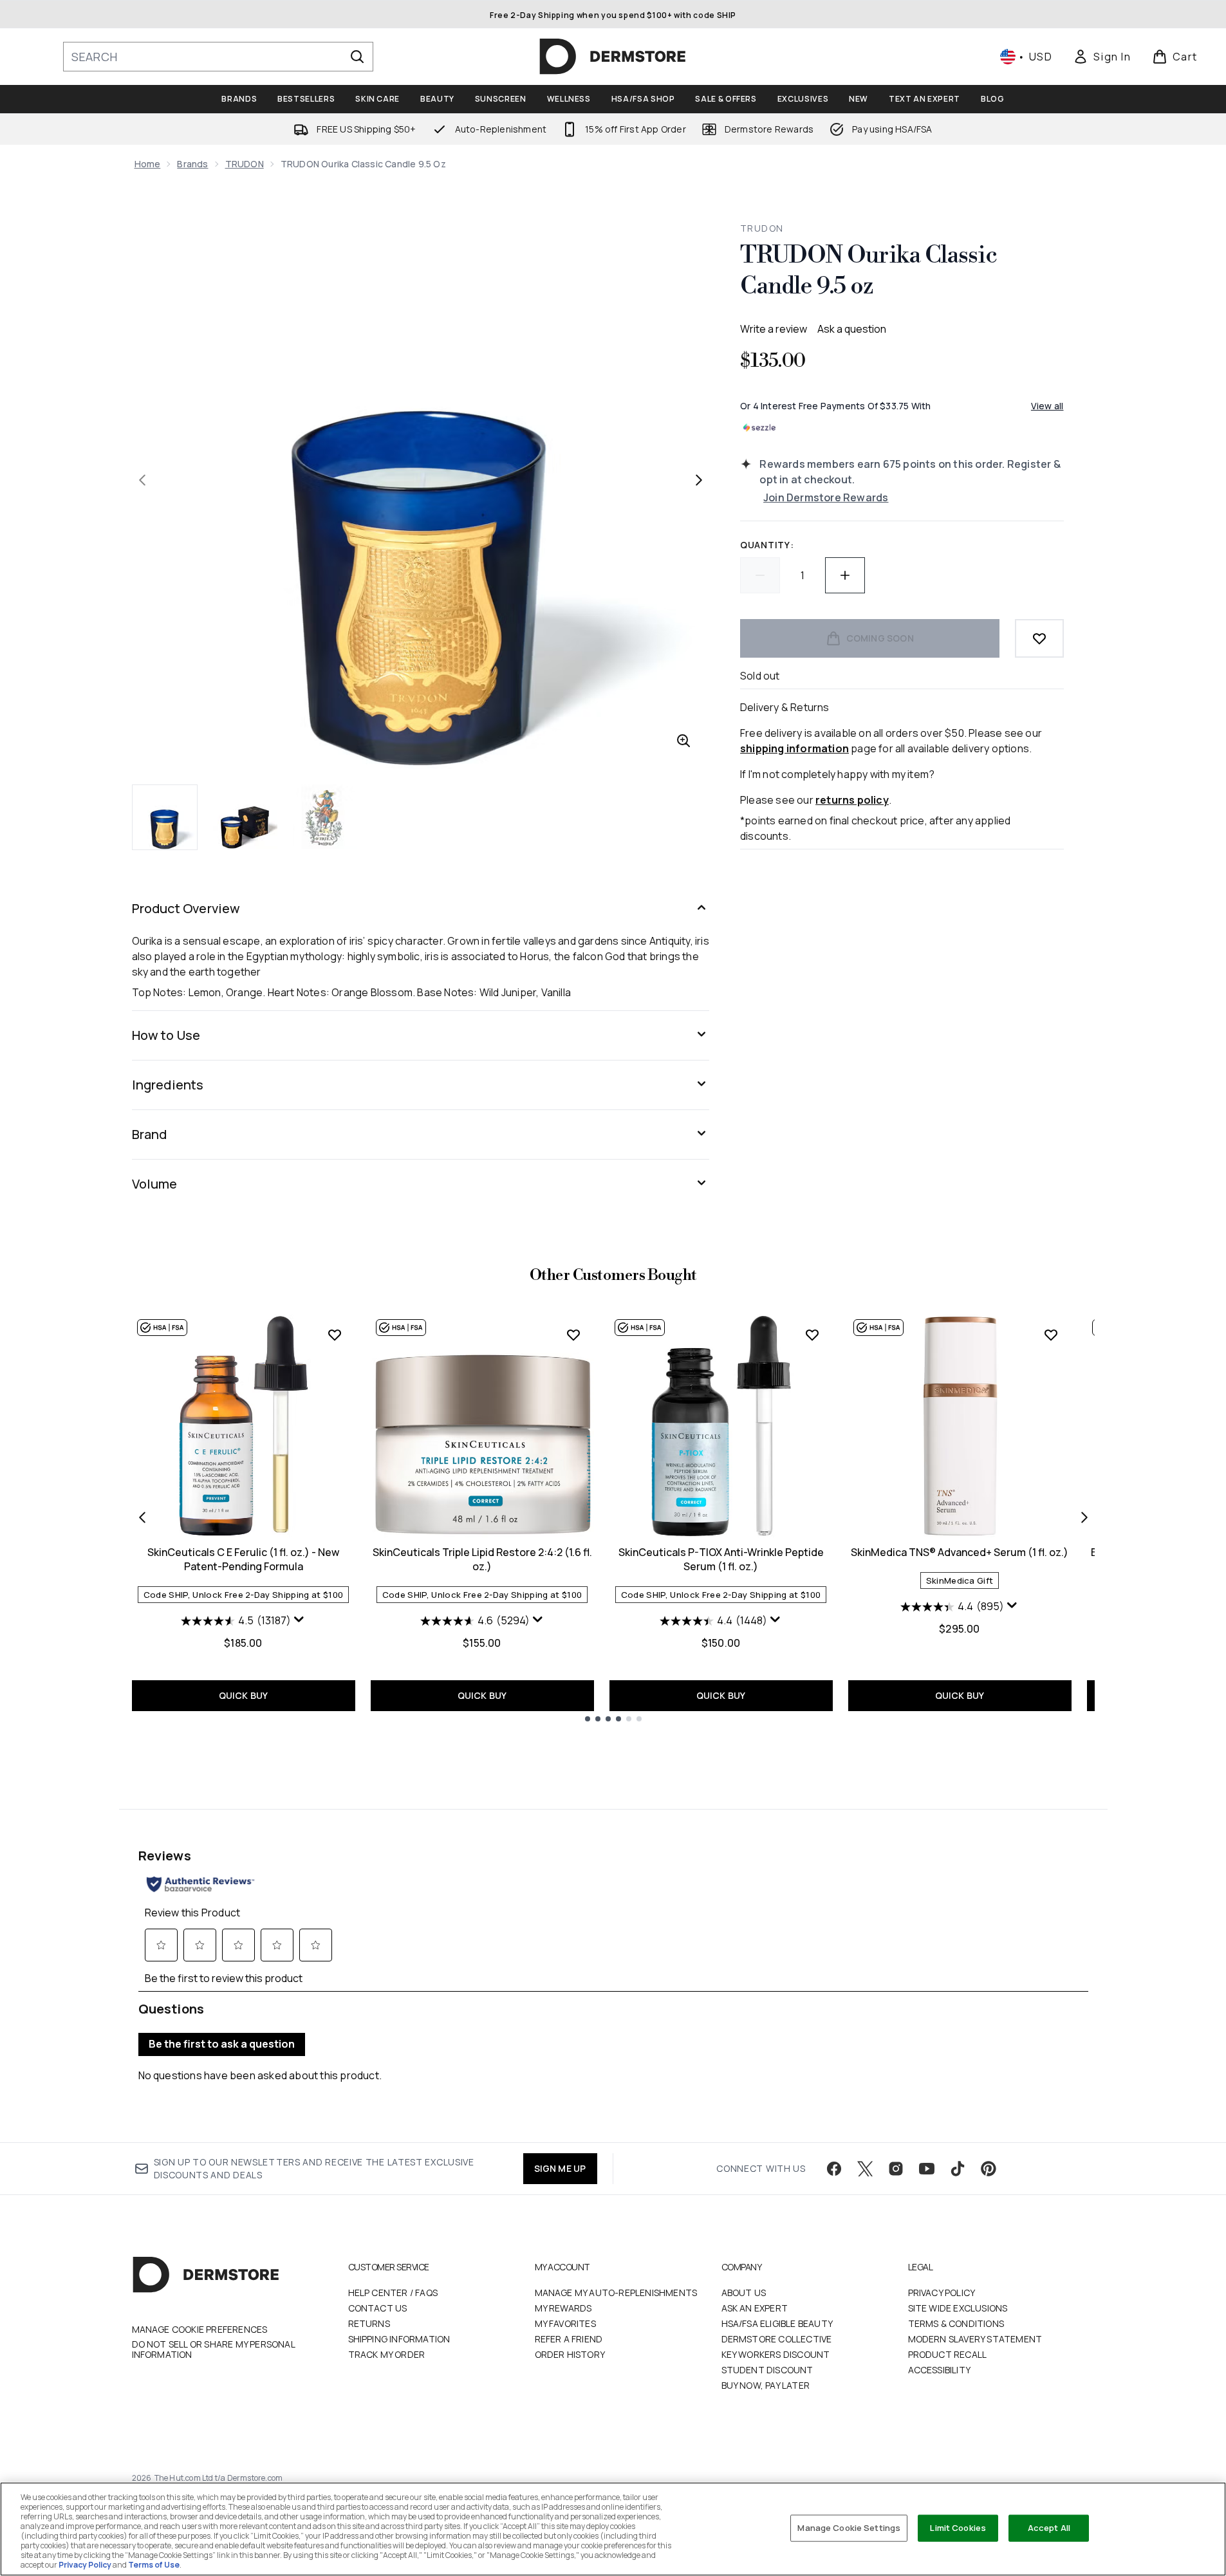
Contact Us (378, 2308)
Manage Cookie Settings (849, 2528)
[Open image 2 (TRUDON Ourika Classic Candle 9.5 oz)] (245, 817)
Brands (192, 164)
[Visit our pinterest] (989, 2169)
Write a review (774, 329)
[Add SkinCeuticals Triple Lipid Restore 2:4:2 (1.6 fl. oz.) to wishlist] (573, 1335)
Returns (369, 2323)
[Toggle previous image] (142, 480)
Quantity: (767, 545)
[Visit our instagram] (896, 2169)
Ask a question (852, 329)
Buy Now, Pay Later (766, 2385)
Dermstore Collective (777, 2339)
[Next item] (1084, 1517)
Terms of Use (154, 2565)
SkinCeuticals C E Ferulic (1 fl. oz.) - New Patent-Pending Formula (243, 1559)
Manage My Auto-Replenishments (616, 2293)
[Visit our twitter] (865, 2169)
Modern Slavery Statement (975, 2339)
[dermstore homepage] (613, 57)
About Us (744, 2293)
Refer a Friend (569, 2339)
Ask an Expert (755, 2308)
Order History (570, 2354)
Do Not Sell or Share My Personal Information (213, 2349)
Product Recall (948, 2354)
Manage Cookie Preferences (200, 2330)
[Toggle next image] (699, 480)
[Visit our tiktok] (958, 2169)
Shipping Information (399, 2339)
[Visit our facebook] (834, 2169)
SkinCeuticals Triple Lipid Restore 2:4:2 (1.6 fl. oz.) (482, 1559)
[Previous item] (142, 1517)
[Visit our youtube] (927, 2169)
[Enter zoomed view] (683, 741)
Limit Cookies (958, 2528)
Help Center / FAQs (393, 2293)
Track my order (387, 2354)
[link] (1102, 57)
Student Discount (767, 2370)
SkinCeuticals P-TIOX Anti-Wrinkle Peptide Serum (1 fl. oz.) (721, 1559)
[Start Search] (357, 57)
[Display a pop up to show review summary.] (299, 1620)
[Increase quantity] (845, 575)
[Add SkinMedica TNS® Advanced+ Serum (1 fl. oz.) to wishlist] (1051, 1335)
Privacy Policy (942, 2293)
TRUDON (245, 164)
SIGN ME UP (560, 2168)
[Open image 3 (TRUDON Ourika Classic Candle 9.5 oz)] (325, 817)
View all (1047, 406)
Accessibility (940, 2370)
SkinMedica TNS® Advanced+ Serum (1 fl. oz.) (960, 1552)
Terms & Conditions (956, 2323)
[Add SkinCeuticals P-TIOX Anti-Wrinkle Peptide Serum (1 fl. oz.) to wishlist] (812, 1335)
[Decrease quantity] (760, 575)
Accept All (1049, 2528)
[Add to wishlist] (1039, 638)
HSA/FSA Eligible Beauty (777, 2323)
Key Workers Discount (776, 2354)
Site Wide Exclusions (958, 2308)
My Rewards (563, 2308)
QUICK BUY (244, 1695)
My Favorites (565, 2323)
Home (148, 164)
